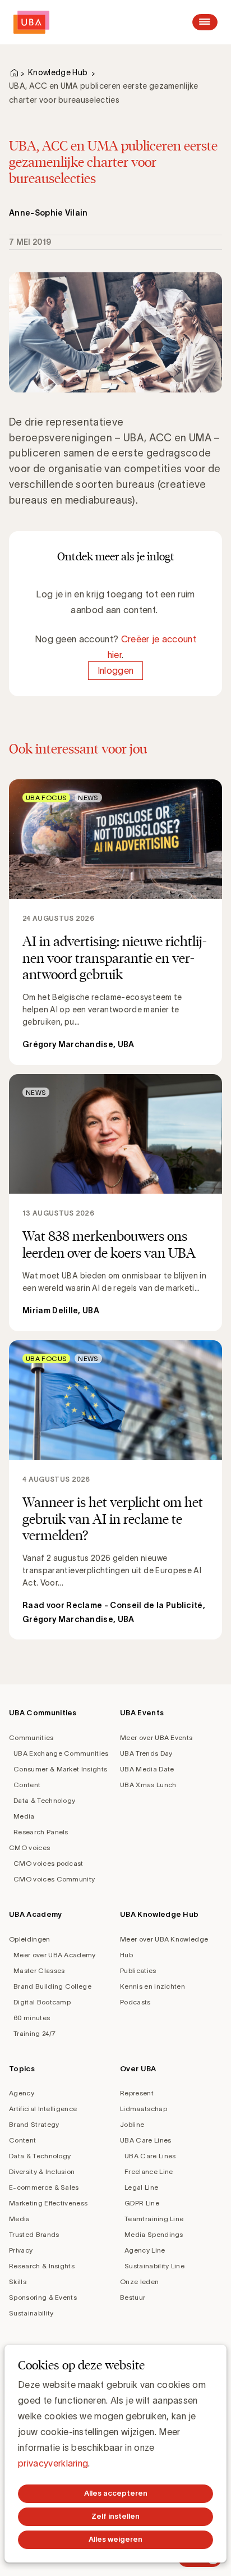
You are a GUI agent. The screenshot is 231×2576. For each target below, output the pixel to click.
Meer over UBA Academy (55, 1955)
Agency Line (145, 2250)
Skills (18, 2282)
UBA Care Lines (145, 2140)
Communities (31, 1737)
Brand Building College (52, 1986)
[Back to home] (31, 22)
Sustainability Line (154, 2266)
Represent (137, 2093)
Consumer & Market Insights (60, 1769)
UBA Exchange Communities (61, 1753)
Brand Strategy (34, 2124)
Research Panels (41, 1832)
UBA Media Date (147, 1769)
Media (24, 1816)
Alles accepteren (116, 2493)
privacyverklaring (53, 2463)
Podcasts (135, 2002)
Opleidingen (30, 1939)
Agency (22, 2093)
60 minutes (32, 2018)
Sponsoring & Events (43, 2297)
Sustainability (31, 2313)
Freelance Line (149, 2171)
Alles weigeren (115, 2539)
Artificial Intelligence (43, 2109)
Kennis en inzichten (153, 1986)
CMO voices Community (54, 1879)
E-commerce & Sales (44, 2187)
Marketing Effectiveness (48, 2203)
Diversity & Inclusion (42, 2171)
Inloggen (116, 670)
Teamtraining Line (154, 2219)
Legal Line (141, 2187)
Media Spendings (154, 2234)
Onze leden (139, 2282)
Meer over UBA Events (156, 1737)
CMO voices (29, 1847)
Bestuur (133, 2297)
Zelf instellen (115, 2516)
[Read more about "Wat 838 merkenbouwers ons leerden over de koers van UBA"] (115, 1203)
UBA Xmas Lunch (148, 1785)
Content (27, 1785)
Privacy (21, 2250)
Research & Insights (42, 2266)
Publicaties (138, 1970)
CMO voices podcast (48, 1863)
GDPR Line (142, 2203)
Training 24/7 (34, 2033)
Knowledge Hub (58, 72)
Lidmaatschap (144, 2109)
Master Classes (39, 1970)
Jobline (132, 2124)
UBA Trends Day (146, 1753)
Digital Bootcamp (42, 2002)
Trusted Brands (34, 2234)
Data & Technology (44, 1800)
